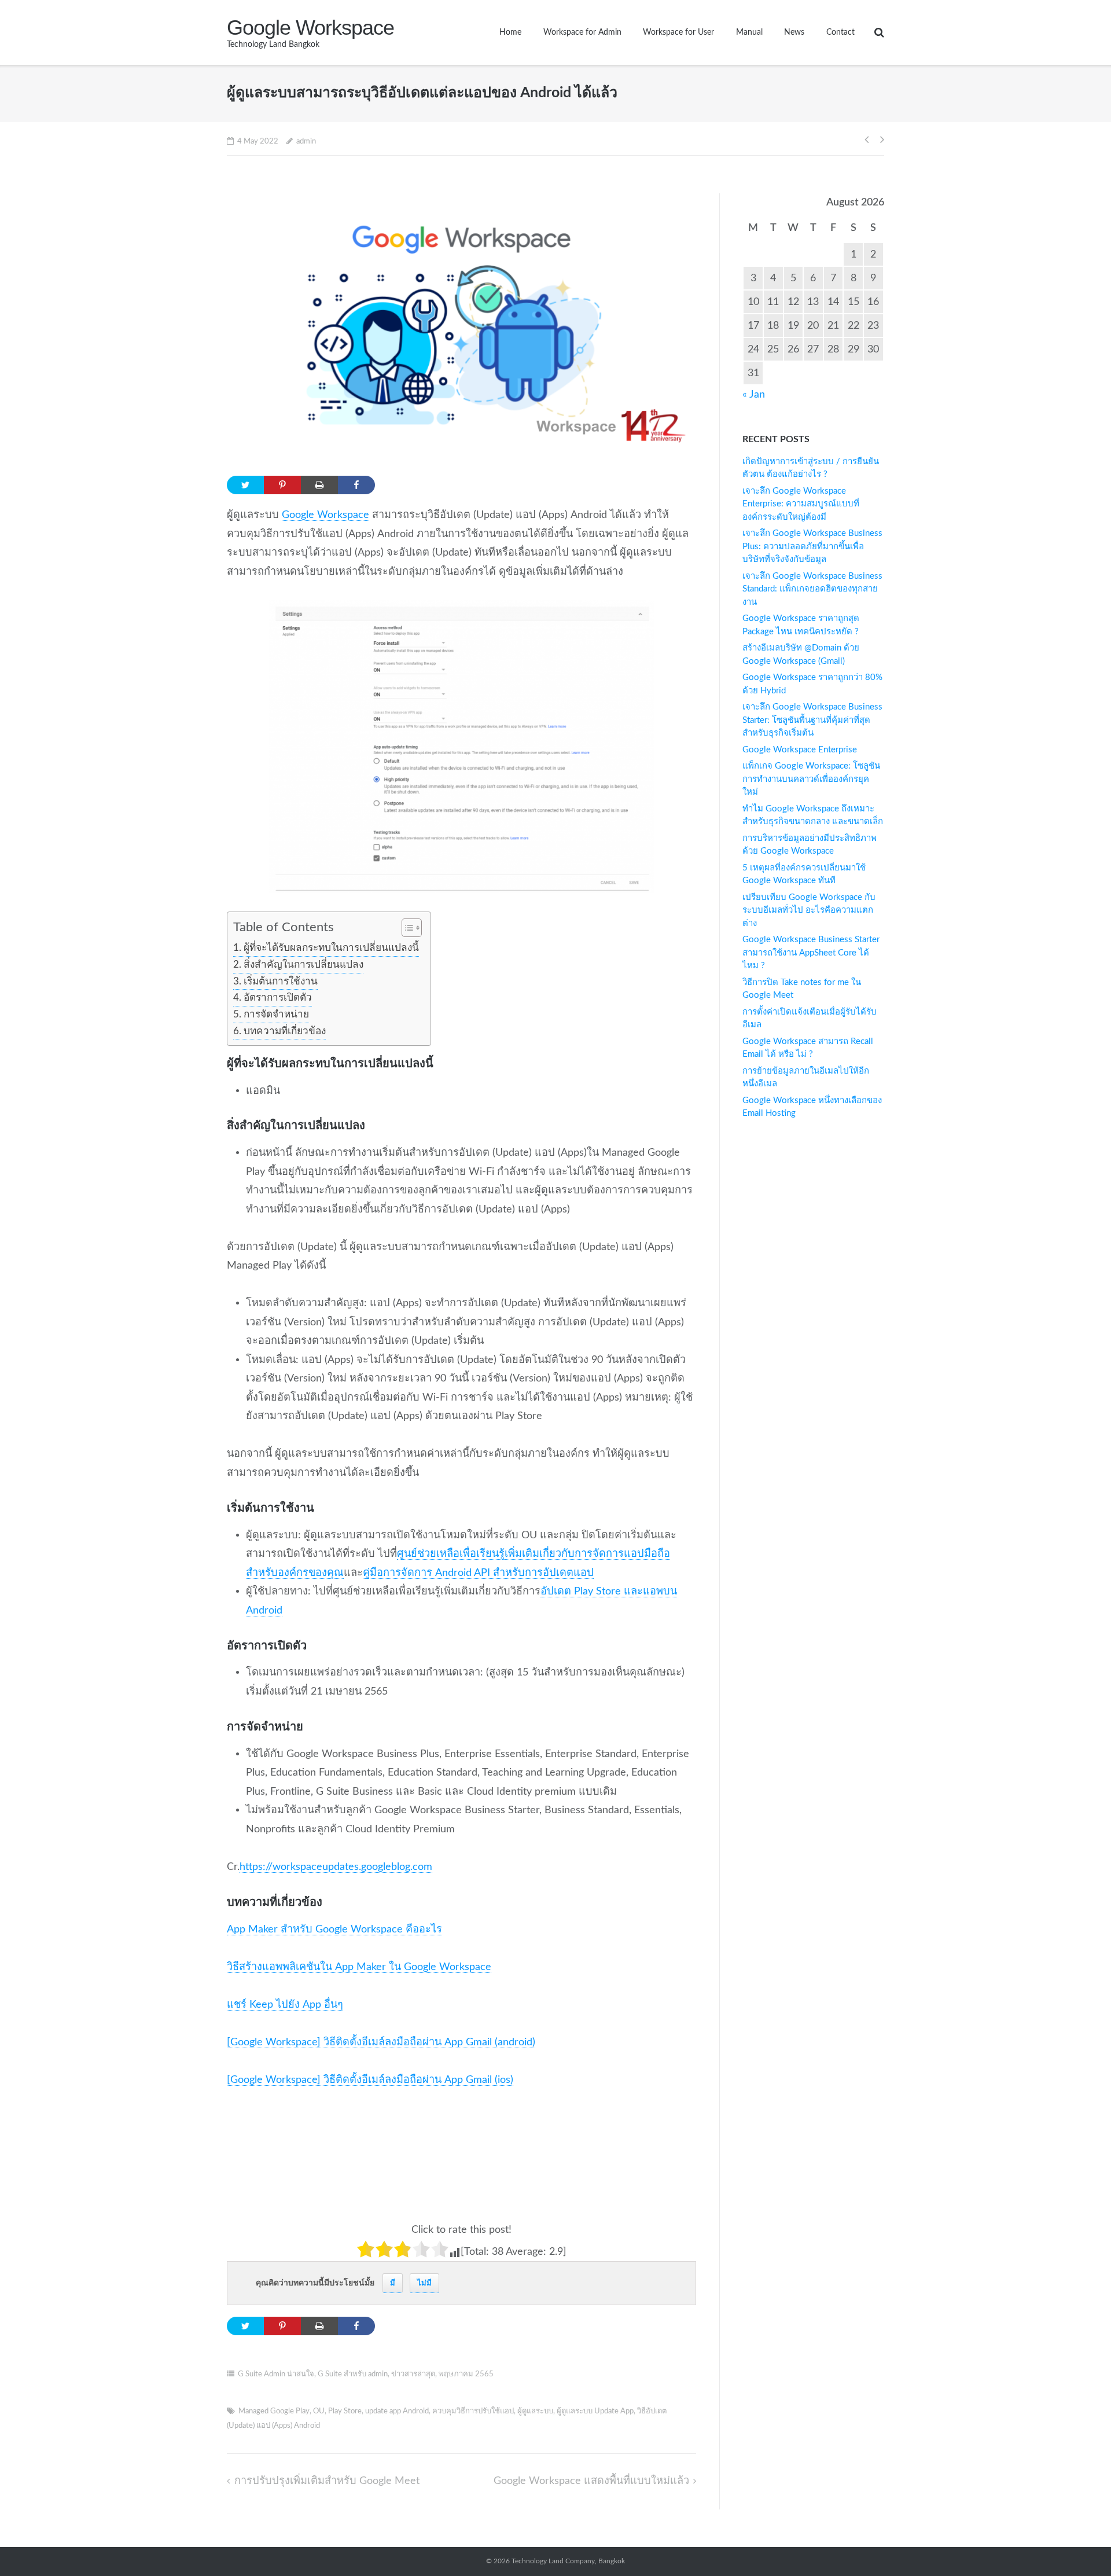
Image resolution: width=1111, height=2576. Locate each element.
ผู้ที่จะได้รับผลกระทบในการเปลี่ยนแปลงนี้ (331, 948)
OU (319, 2411)
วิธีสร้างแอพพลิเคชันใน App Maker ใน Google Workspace (359, 1967)
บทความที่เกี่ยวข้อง (284, 1031)
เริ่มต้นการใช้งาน (280, 981)
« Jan (754, 394)
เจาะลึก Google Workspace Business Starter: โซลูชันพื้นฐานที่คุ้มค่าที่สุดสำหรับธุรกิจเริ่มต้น (812, 720)
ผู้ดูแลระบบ (535, 2411)
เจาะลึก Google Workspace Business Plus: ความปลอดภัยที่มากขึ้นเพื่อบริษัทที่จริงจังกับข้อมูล (812, 546)
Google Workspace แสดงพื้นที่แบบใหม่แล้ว (591, 2481)
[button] (406, 929)
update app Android (397, 2411)
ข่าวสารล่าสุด (413, 2374)
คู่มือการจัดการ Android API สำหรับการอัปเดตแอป (478, 1573)
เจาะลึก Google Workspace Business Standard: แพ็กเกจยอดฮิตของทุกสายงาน (812, 589)
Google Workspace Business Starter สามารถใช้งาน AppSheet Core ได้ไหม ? (811, 953)
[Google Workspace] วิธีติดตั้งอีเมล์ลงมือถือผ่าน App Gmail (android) (381, 2042)
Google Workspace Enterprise (800, 750)
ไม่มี (424, 2283)
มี (393, 2283)
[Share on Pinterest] (282, 485)
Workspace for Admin (582, 32)
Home (510, 32)
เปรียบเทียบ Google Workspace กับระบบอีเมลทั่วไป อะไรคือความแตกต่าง (809, 910)
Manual (749, 32)
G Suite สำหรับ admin (353, 2374)
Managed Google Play (274, 2411)
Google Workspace (325, 515)
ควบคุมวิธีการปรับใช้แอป (473, 2411)
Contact (840, 32)
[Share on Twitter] (245, 485)
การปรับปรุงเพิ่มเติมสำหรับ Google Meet (327, 2481)
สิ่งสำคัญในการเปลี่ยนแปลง (303, 964)
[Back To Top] (1077, 2542)
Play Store (345, 2411)
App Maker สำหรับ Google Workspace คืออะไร (334, 1929)
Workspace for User (678, 32)
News (794, 32)
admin (306, 142)
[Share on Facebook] (356, 485)
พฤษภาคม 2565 (466, 2374)
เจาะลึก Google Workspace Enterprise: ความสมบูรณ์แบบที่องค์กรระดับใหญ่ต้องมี (801, 504)
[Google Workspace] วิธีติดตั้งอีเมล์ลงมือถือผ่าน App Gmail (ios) (370, 2080)
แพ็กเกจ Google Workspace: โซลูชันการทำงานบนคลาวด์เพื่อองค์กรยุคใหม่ (811, 779)
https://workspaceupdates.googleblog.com (336, 1867)
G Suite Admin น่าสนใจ (276, 2374)
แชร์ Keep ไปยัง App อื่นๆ (285, 2004)
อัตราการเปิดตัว (277, 997)
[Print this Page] (319, 485)
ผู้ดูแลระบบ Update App (595, 2411)
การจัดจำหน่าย (276, 1014)
